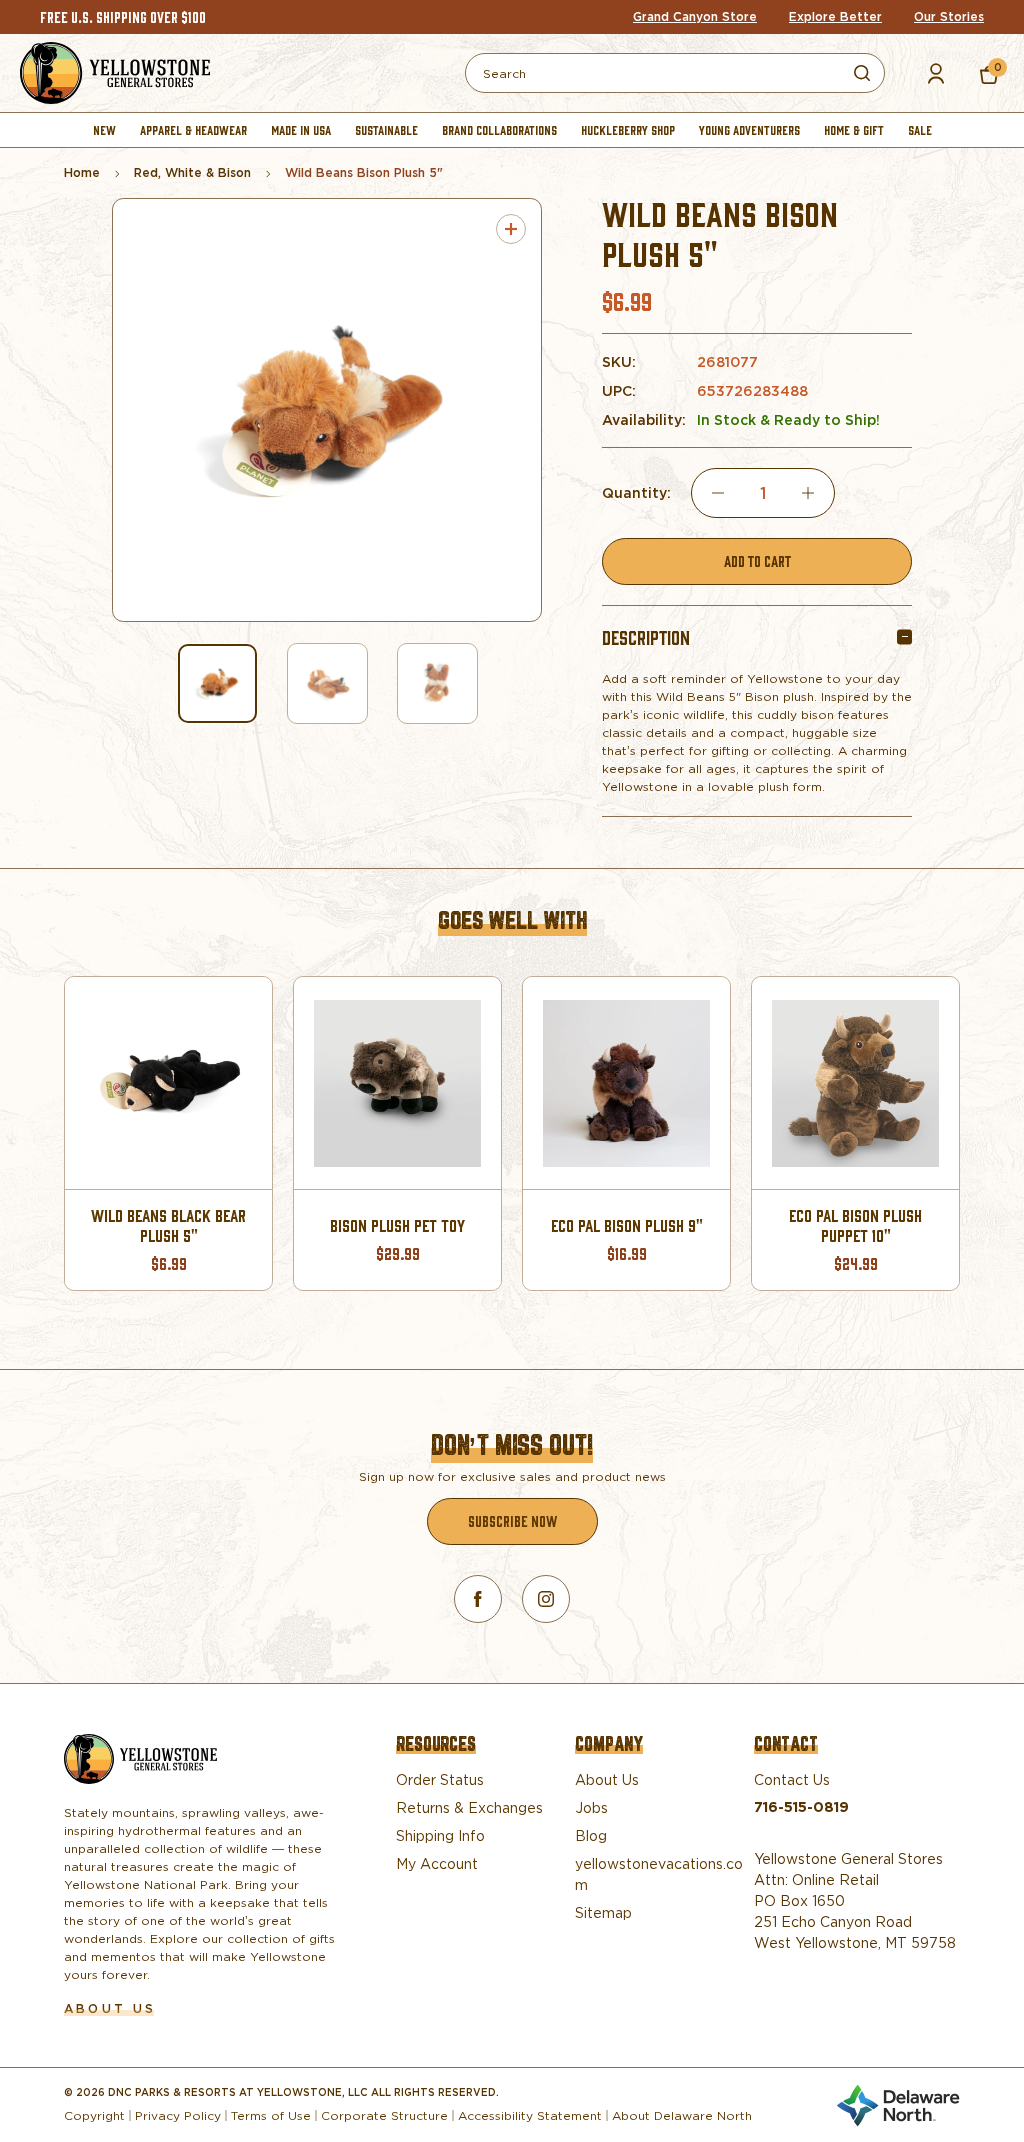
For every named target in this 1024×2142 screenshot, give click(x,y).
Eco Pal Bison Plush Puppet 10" (855, 1225)
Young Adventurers (749, 129)
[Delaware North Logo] (898, 2101)
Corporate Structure (384, 2115)
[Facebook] (478, 1599)
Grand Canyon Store (695, 17)
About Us (607, 1779)
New (104, 129)
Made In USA (301, 129)
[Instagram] (546, 1599)
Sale (920, 129)
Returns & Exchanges (469, 1807)
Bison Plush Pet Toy (397, 1225)
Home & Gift (854, 129)
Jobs (591, 1807)
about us (110, 2008)
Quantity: (636, 493)
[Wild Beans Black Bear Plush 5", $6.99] (168, 1083)
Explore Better (835, 17)
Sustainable (386, 129)
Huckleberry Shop (628, 129)
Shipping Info (440, 1835)
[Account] (936, 73)
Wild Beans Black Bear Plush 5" (168, 1225)
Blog (591, 1835)
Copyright (94, 2115)
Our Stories (949, 17)
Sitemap (603, 1912)
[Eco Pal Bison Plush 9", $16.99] (626, 1083)
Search (862, 73)
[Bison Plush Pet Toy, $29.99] (397, 1083)
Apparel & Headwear (193, 129)
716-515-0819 (801, 1807)
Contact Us (792, 1779)
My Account (437, 1863)
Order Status (440, 1779)
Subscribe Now (512, 1520)
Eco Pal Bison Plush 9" (627, 1225)
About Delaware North (682, 2115)
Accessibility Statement (530, 2115)
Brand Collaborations (499, 129)
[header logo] (115, 73)
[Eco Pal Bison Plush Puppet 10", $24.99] (855, 1083)
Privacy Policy (178, 2115)
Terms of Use (271, 2115)
